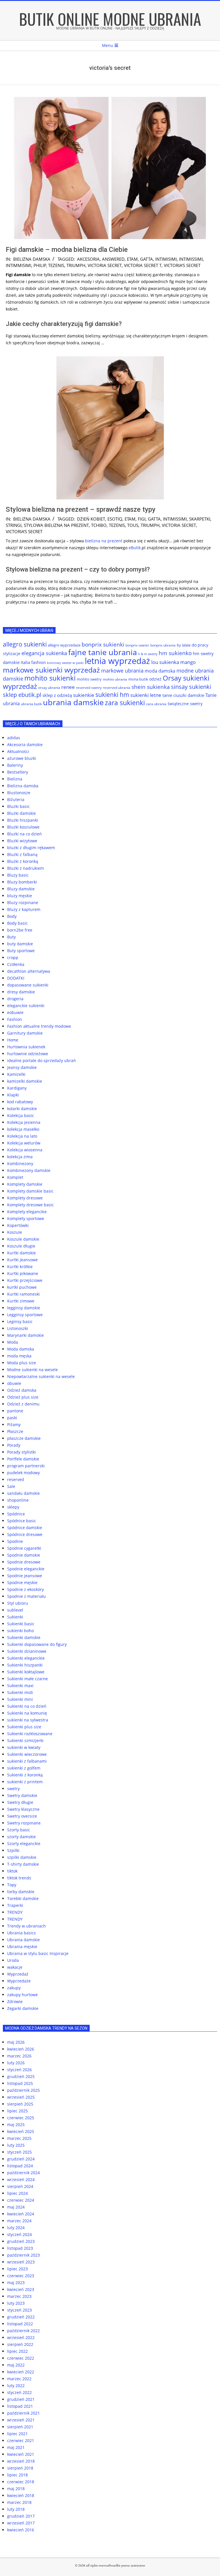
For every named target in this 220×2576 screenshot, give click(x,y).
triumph (76, 265)
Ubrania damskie (23, 1940)
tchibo (99, 525)
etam (132, 259)
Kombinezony (20, 1164)
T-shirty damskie (23, 1864)
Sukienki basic (21, 1624)
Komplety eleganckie (27, 1212)
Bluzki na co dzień (24, 834)
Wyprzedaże (19, 1981)
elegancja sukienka (44, 653)
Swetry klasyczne (23, 1809)
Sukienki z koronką (25, 1775)
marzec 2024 (19, 2221)
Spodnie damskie (24, 1555)
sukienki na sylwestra (28, 1720)
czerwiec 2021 (21, 2440)
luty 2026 (16, 2063)
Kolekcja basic (21, 1115)
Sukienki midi (20, 1692)
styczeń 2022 (19, 2392)
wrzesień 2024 (21, 2179)
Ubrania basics (21, 1933)
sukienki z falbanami (27, 1761)
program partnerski (26, 1466)
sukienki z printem (25, 1782)
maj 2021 (16, 2447)
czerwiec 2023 (21, 2276)
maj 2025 (16, 2125)
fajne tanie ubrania (103, 652)
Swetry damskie (22, 1795)
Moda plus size (22, 1363)
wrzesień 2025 (21, 2097)
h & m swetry (148, 654)
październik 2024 (23, 2173)
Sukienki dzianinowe (27, 1651)
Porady (14, 1445)
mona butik (138, 679)
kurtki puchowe (22, 1287)
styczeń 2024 (19, 2234)
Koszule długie (21, 1246)
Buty (11, 937)
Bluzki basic (18, 806)
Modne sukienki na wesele (33, 1370)
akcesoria (88, 259)
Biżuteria (16, 799)
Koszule (15, 1232)
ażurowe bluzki (22, 758)
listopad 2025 (20, 2083)
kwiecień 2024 (21, 2214)
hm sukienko (175, 653)
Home (13, 1040)
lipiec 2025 (17, 2111)
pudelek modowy (23, 1473)
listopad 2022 (20, 2324)
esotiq (115, 519)
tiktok (12, 1871)
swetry (13, 1789)
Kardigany (17, 1088)
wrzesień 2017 (21, 2523)
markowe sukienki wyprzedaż (51, 670)
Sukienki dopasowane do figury (37, 1644)
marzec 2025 (19, 2138)
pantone (15, 1411)
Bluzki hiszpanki (23, 820)
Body (12, 916)
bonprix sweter (137, 645)
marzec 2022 (19, 2379)
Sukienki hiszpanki (25, 1665)
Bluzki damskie (21, 813)
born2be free (20, 930)
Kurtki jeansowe (22, 1260)
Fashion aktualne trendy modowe (39, 1026)
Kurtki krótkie (20, 1267)
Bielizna (15, 779)
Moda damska (21, 1349)
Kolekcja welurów (24, 1143)
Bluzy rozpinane (23, 903)
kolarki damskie (22, 1109)
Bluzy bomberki (22, 882)
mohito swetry (89, 679)
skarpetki (200, 519)
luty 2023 (16, 2303)
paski (12, 1418)
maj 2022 (16, 2365)
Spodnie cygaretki (24, 1548)
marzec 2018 (19, 2502)
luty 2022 (16, 2386)
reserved (16, 1479)
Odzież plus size (23, 1397)
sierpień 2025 (20, 2104)
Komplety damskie (25, 1184)
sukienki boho (20, 1631)
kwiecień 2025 (21, 2131)
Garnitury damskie (25, 1033)
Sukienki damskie (24, 1637)
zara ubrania (156, 704)
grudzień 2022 (21, 2317)
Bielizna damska (32, 259)
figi (142, 519)
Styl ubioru (18, 1603)
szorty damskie (21, 1837)
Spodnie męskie (22, 1582)
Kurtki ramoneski (23, 1294)
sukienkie (84, 695)
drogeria (15, 999)
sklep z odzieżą (57, 695)
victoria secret (105, 265)
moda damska (160, 671)
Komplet (15, 1177)
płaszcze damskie (24, 1438)
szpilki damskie (22, 1857)
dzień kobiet (91, 519)
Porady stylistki (21, 1452)
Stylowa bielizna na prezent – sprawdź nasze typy (81, 509)
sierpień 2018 (20, 2468)
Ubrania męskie (22, 1947)
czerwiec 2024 (21, 2200)
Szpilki (13, 1850)
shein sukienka (151, 687)
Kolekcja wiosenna (25, 1150)
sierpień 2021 (20, 2427)
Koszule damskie (23, 1239)
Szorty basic (19, 1830)
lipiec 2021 (17, 2434)
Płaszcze (15, 1431)
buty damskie (20, 944)
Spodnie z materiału (26, 1596)
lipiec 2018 (17, 2475)
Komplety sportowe (26, 1218)
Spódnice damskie (25, 1528)
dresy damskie (21, 992)
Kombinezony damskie (29, 1170)
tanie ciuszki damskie (183, 695)
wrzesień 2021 (21, 2420)
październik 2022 (23, 2331)
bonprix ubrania (163, 645)
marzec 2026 (19, 2056)
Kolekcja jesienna (24, 1122)
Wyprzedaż (18, 1974)
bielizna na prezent (104, 541)
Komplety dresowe (25, 1198)
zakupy (14, 1988)
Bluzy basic (18, 875)
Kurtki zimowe (21, 1301)
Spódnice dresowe (25, 1534)
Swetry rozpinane (24, 1823)
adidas (14, 738)
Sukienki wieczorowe (27, 1754)
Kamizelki (16, 1074)
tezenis (56, 265)
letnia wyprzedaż (117, 661)
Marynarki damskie (25, 1335)
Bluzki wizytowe (22, 841)
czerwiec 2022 (21, 2358)
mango (188, 662)
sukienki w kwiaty (24, 1747)
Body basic (17, 923)
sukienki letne (146, 695)
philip (40, 265)
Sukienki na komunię (27, 1713)
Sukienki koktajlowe (26, 1672)
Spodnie (15, 1541)
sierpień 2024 (20, 2186)
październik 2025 (23, 2090)
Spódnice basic (22, 1521)
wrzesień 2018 (21, 2461)
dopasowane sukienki (28, 985)
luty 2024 (16, 2228)
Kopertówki (18, 1225)
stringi (14, 525)
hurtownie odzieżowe (28, 1054)
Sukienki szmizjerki (25, 1740)
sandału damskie (23, 1493)
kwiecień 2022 (21, 2372)
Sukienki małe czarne (27, 1679)
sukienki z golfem (24, 1768)
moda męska (19, 1356)
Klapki (13, 1095)
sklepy (13, 1507)
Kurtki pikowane (23, 1273)
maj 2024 (16, 2207)
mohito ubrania (115, 679)
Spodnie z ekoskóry (25, 1589)
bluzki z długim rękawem (31, 848)
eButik (135, 548)
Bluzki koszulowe (23, 827)
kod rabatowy (20, 1102)
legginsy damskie (24, 1308)
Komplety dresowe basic (31, 1205)
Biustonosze (19, 793)
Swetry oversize (22, 1816)
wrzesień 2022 (21, 2337)
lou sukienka (165, 662)
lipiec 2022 (17, 2351)
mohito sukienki (50, 678)
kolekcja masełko (23, 1129)
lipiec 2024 (17, 2193)
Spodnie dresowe (24, 1562)
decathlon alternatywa (29, 971)
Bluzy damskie (21, 889)
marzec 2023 (19, 2296)
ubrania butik (31, 704)
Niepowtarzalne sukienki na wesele (41, 1376)
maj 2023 (16, 2283)
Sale (11, 1486)
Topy (12, 1885)
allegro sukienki (25, 644)
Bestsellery (18, 772)
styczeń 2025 (19, 2152)
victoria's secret (182, 265)
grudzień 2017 (21, 2516)
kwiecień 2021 (21, 2454)
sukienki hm (112, 695)
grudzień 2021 (21, 2399)
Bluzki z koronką (23, 861)
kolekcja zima (20, 1157)
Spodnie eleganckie (26, 1569)
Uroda (13, 1960)
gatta (147, 259)
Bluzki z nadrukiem (25, 868)
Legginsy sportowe (25, 1315)
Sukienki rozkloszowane (30, 1734)
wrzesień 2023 (21, 2262)
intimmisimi (18, 265)
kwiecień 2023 (21, 2289)
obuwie (14, 1383)
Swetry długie (20, 1802)
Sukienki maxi (20, 1686)
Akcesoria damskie (25, 745)
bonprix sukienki (103, 644)
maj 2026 (16, 2042)
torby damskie (21, 1892)
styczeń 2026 (19, 2070)
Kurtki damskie (21, 1253)
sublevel (15, 1610)
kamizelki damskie (25, 1081)
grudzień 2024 (21, 2159)
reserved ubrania (117, 688)
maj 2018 (16, 2489)
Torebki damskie (23, 1898)
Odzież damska (22, 1390)
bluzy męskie (20, 896)
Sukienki (15, 1617)
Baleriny (15, 765)
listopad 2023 (20, 2248)
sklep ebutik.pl (22, 695)
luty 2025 (16, 2145)
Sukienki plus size (24, 1727)
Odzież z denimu (23, 1404)
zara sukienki (125, 703)
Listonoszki (18, 1328)
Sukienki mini (20, 1699)
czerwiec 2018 (21, 2482)
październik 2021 (23, 2413)
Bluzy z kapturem (24, 909)
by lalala (184, 645)
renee (68, 687)
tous (133, 525)
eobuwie (15, 1012)
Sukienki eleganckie (26, 1658)
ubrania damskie (73, 702)
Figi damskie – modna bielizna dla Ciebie (67, 250)
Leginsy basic (20, 1321)
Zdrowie (15, 2001)
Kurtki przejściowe (25, 1280)
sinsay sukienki (191, 687)
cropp (13, 957)
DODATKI (16, 978)
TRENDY (15, 1912)
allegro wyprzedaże (64, 645)
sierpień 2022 (20, 2344)
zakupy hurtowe (22, 1995)
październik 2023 (23, 2255)
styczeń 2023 (19, 2310)
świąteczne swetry (185, 704)
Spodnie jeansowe (25, 1576)
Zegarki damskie (23, 2008)
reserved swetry (89, 688)
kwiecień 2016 (21, 2530)
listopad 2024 (20, 2166)
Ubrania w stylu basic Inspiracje (38, 1953)
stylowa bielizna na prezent (56, 525)
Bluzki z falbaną (22, 854)
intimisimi (166, 259)
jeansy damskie (22, 1067)
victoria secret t (143, 265)
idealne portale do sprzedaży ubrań (42, 1060)
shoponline (18, 1500)
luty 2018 (16, 2509)
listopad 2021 (20, 2406)
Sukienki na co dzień (27, 1706)
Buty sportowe (21, 951)
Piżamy (14, 1425)
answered (113, 259)
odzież (155, 679)
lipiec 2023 (17, 2269)
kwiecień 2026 (21, 2049)
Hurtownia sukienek (26, 1047)
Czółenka (16, 964)
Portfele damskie (23, 1459)
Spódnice (16, 1514)
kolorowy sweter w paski (65, 663)
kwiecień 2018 (21, 2495)
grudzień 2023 (21, 2241)
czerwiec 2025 (21, 2118)
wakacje (15, 1967)
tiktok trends (19, 1878)
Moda (13, 1342)
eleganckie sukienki (26, 1006)
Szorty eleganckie (24, 1843)
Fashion (15, 1019)
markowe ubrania (122, 671)
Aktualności (18, 751)
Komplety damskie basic (30, 1191)
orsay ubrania (49, 688)
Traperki (15, 1905)
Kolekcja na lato (22, 1136)
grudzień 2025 (21, 2076)
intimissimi (191, 259)
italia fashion (33, 662)
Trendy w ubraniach (26, 1926)
